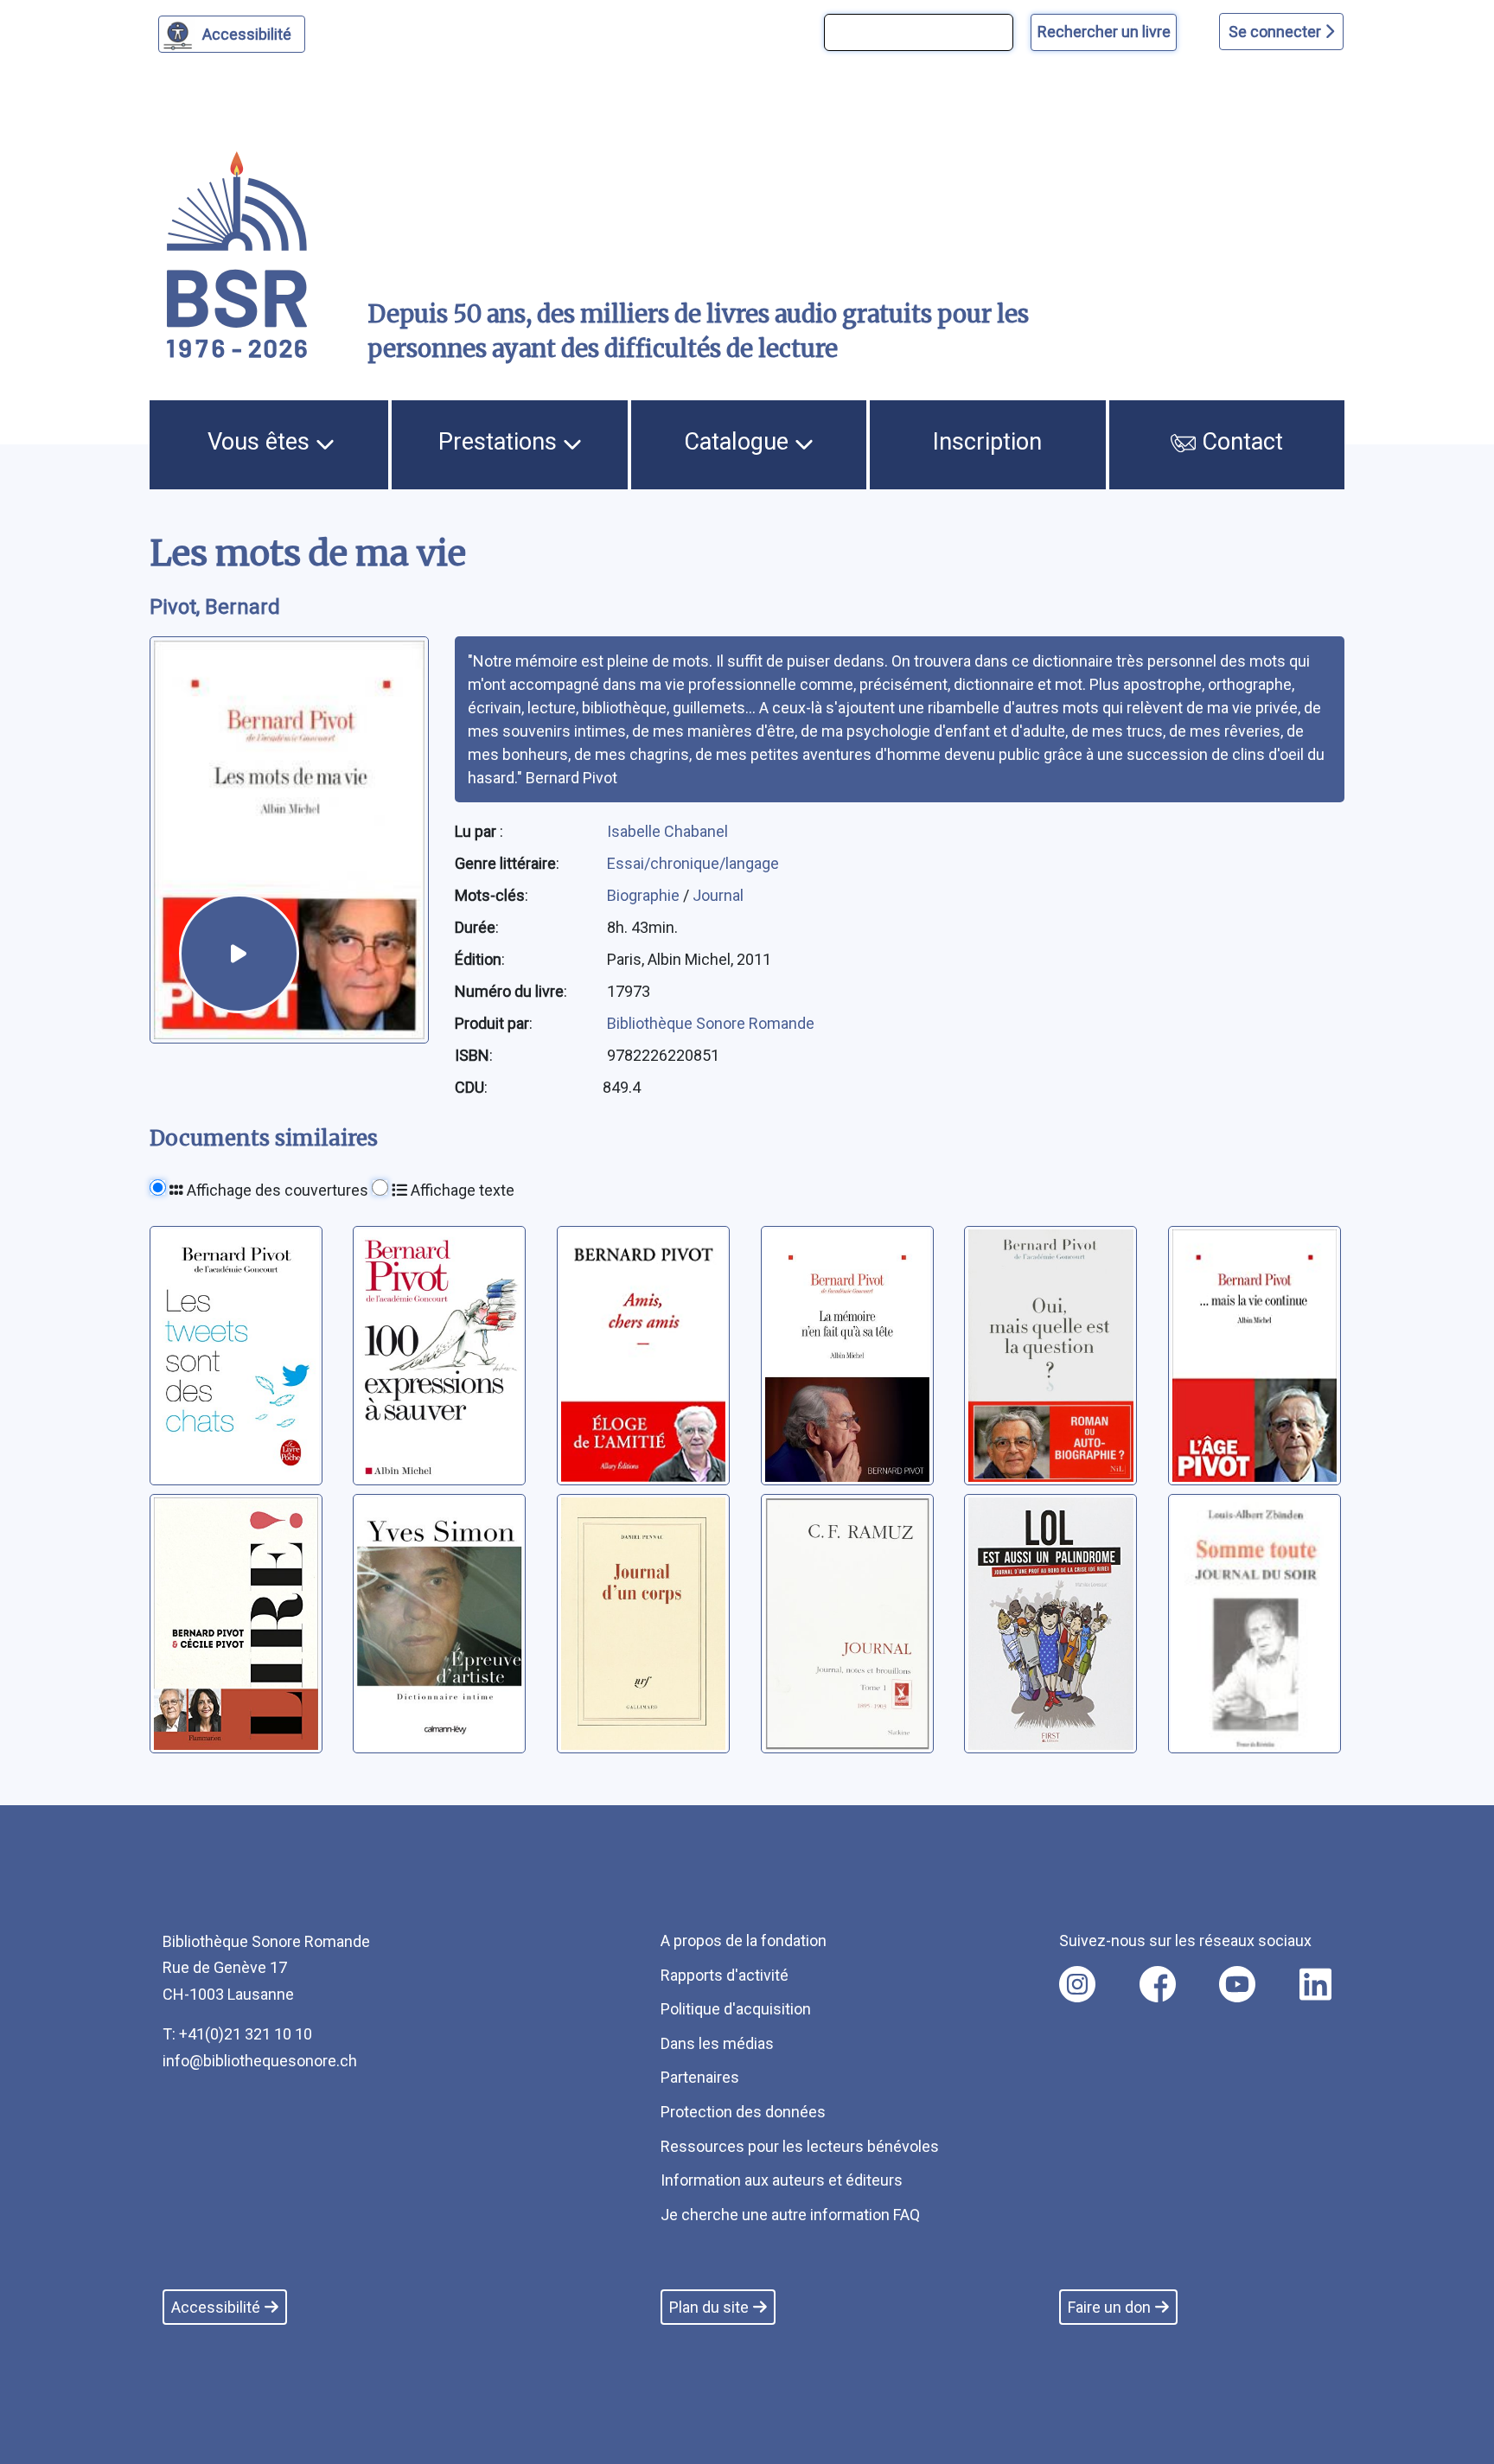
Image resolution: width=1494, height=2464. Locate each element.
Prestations (501, 442)
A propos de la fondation (744, 1941)
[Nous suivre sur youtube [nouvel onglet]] (1237, 1984)
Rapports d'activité (725, 1975)
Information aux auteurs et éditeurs (782, 2180)
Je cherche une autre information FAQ (790, 2215)
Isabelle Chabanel (667, 831)
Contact (1239, 442)
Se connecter (1277, 32)
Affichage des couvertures (276, 1190)
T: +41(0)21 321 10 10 (237, 2034)
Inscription (987, 442)
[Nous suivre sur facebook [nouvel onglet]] (1158, 1984)
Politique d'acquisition (736, 2009)
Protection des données (743, 2112)
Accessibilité (247, 34)
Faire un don (1109, 2307)
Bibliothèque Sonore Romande (711, 1023)
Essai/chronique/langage (693, 863)
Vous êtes (262, 442)
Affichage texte (461, 1190)
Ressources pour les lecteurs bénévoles (800, 2146)
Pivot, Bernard (215, 607)
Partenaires (700, 2077)
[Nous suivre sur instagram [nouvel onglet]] (1077, 1984)
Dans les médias (717, 2043)
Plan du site (709, 2307)
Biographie (645, 895)
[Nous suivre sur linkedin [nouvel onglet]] (1315, 1984)
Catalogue (739, 442)
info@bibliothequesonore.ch (260, 2061)
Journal (718, 895)
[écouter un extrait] (239, 954)
